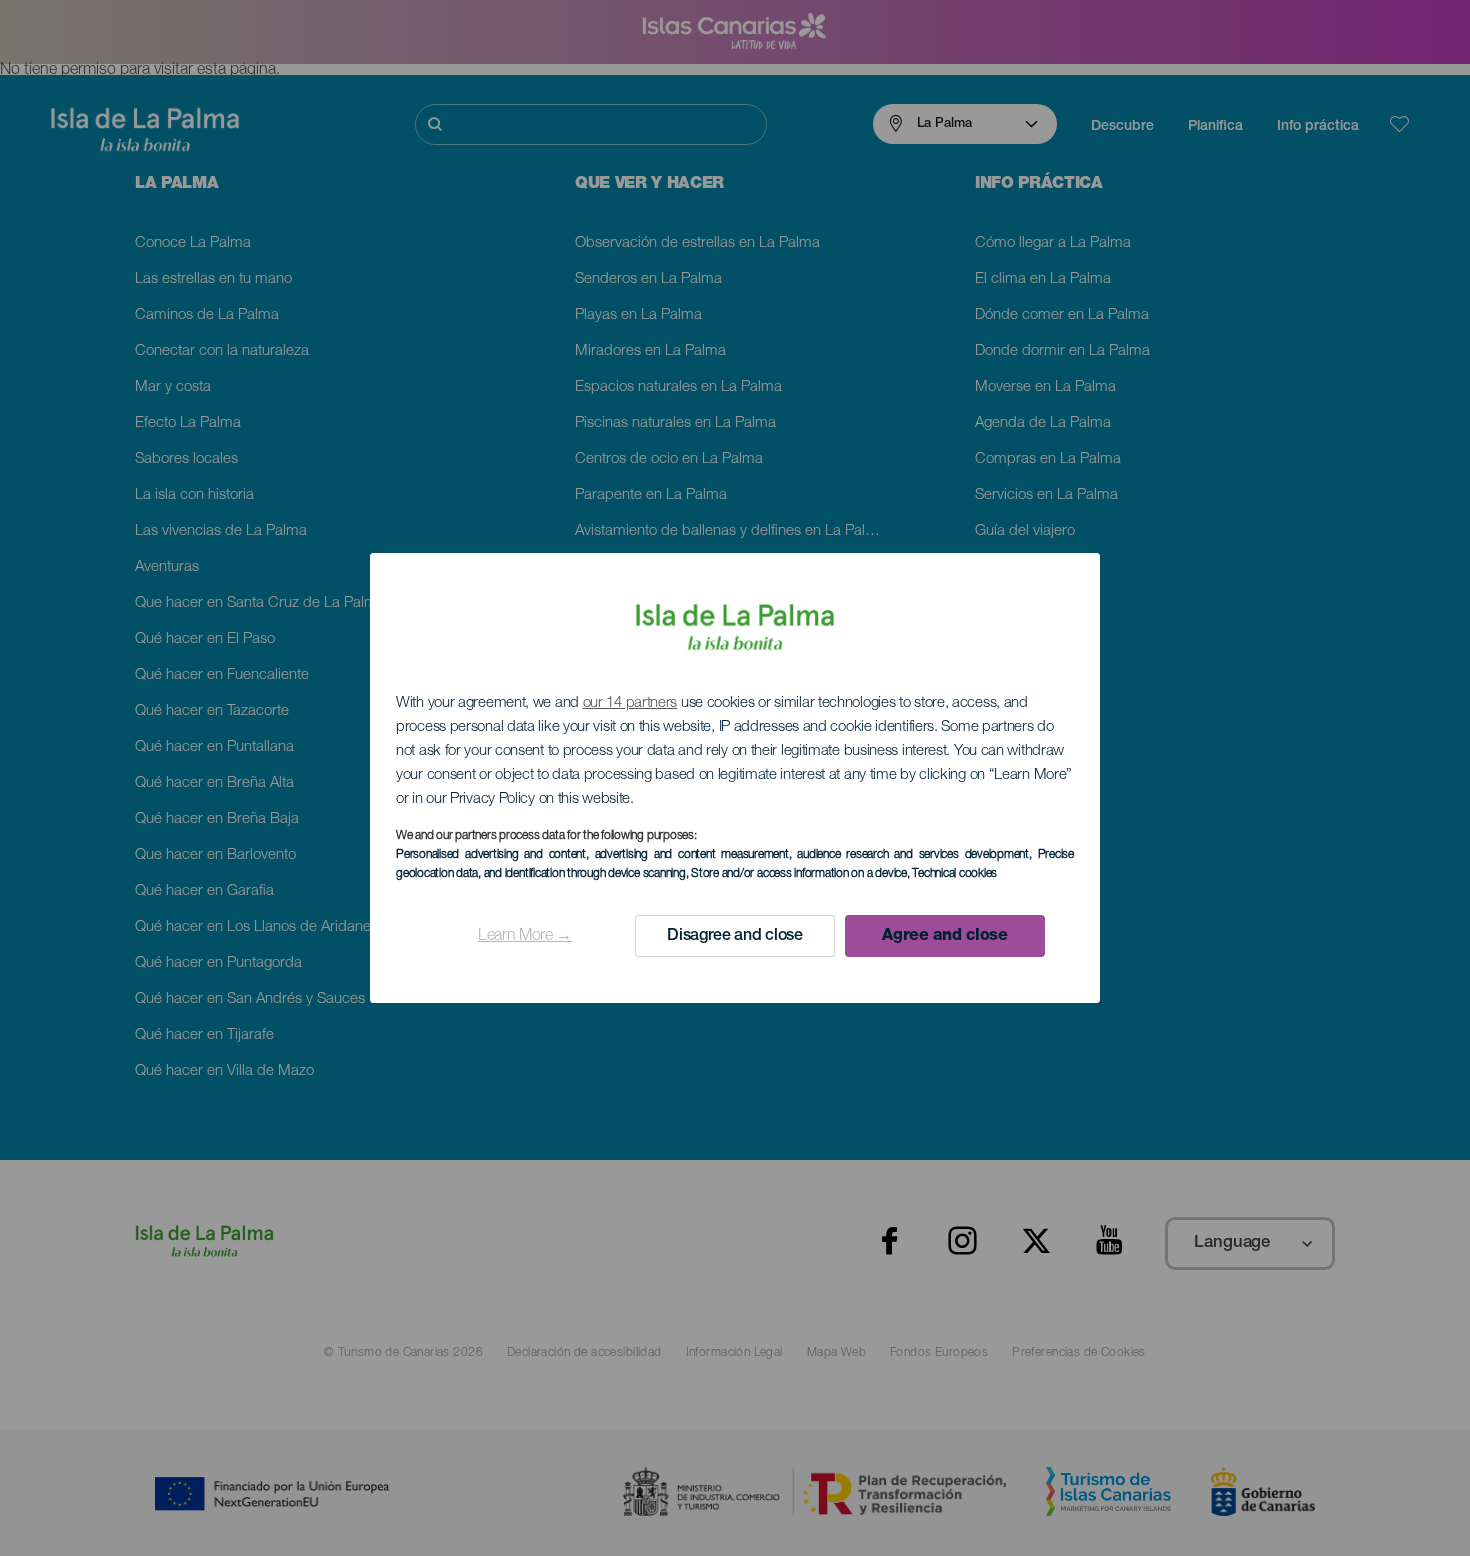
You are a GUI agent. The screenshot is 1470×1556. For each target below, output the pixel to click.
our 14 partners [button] (630, 703)
